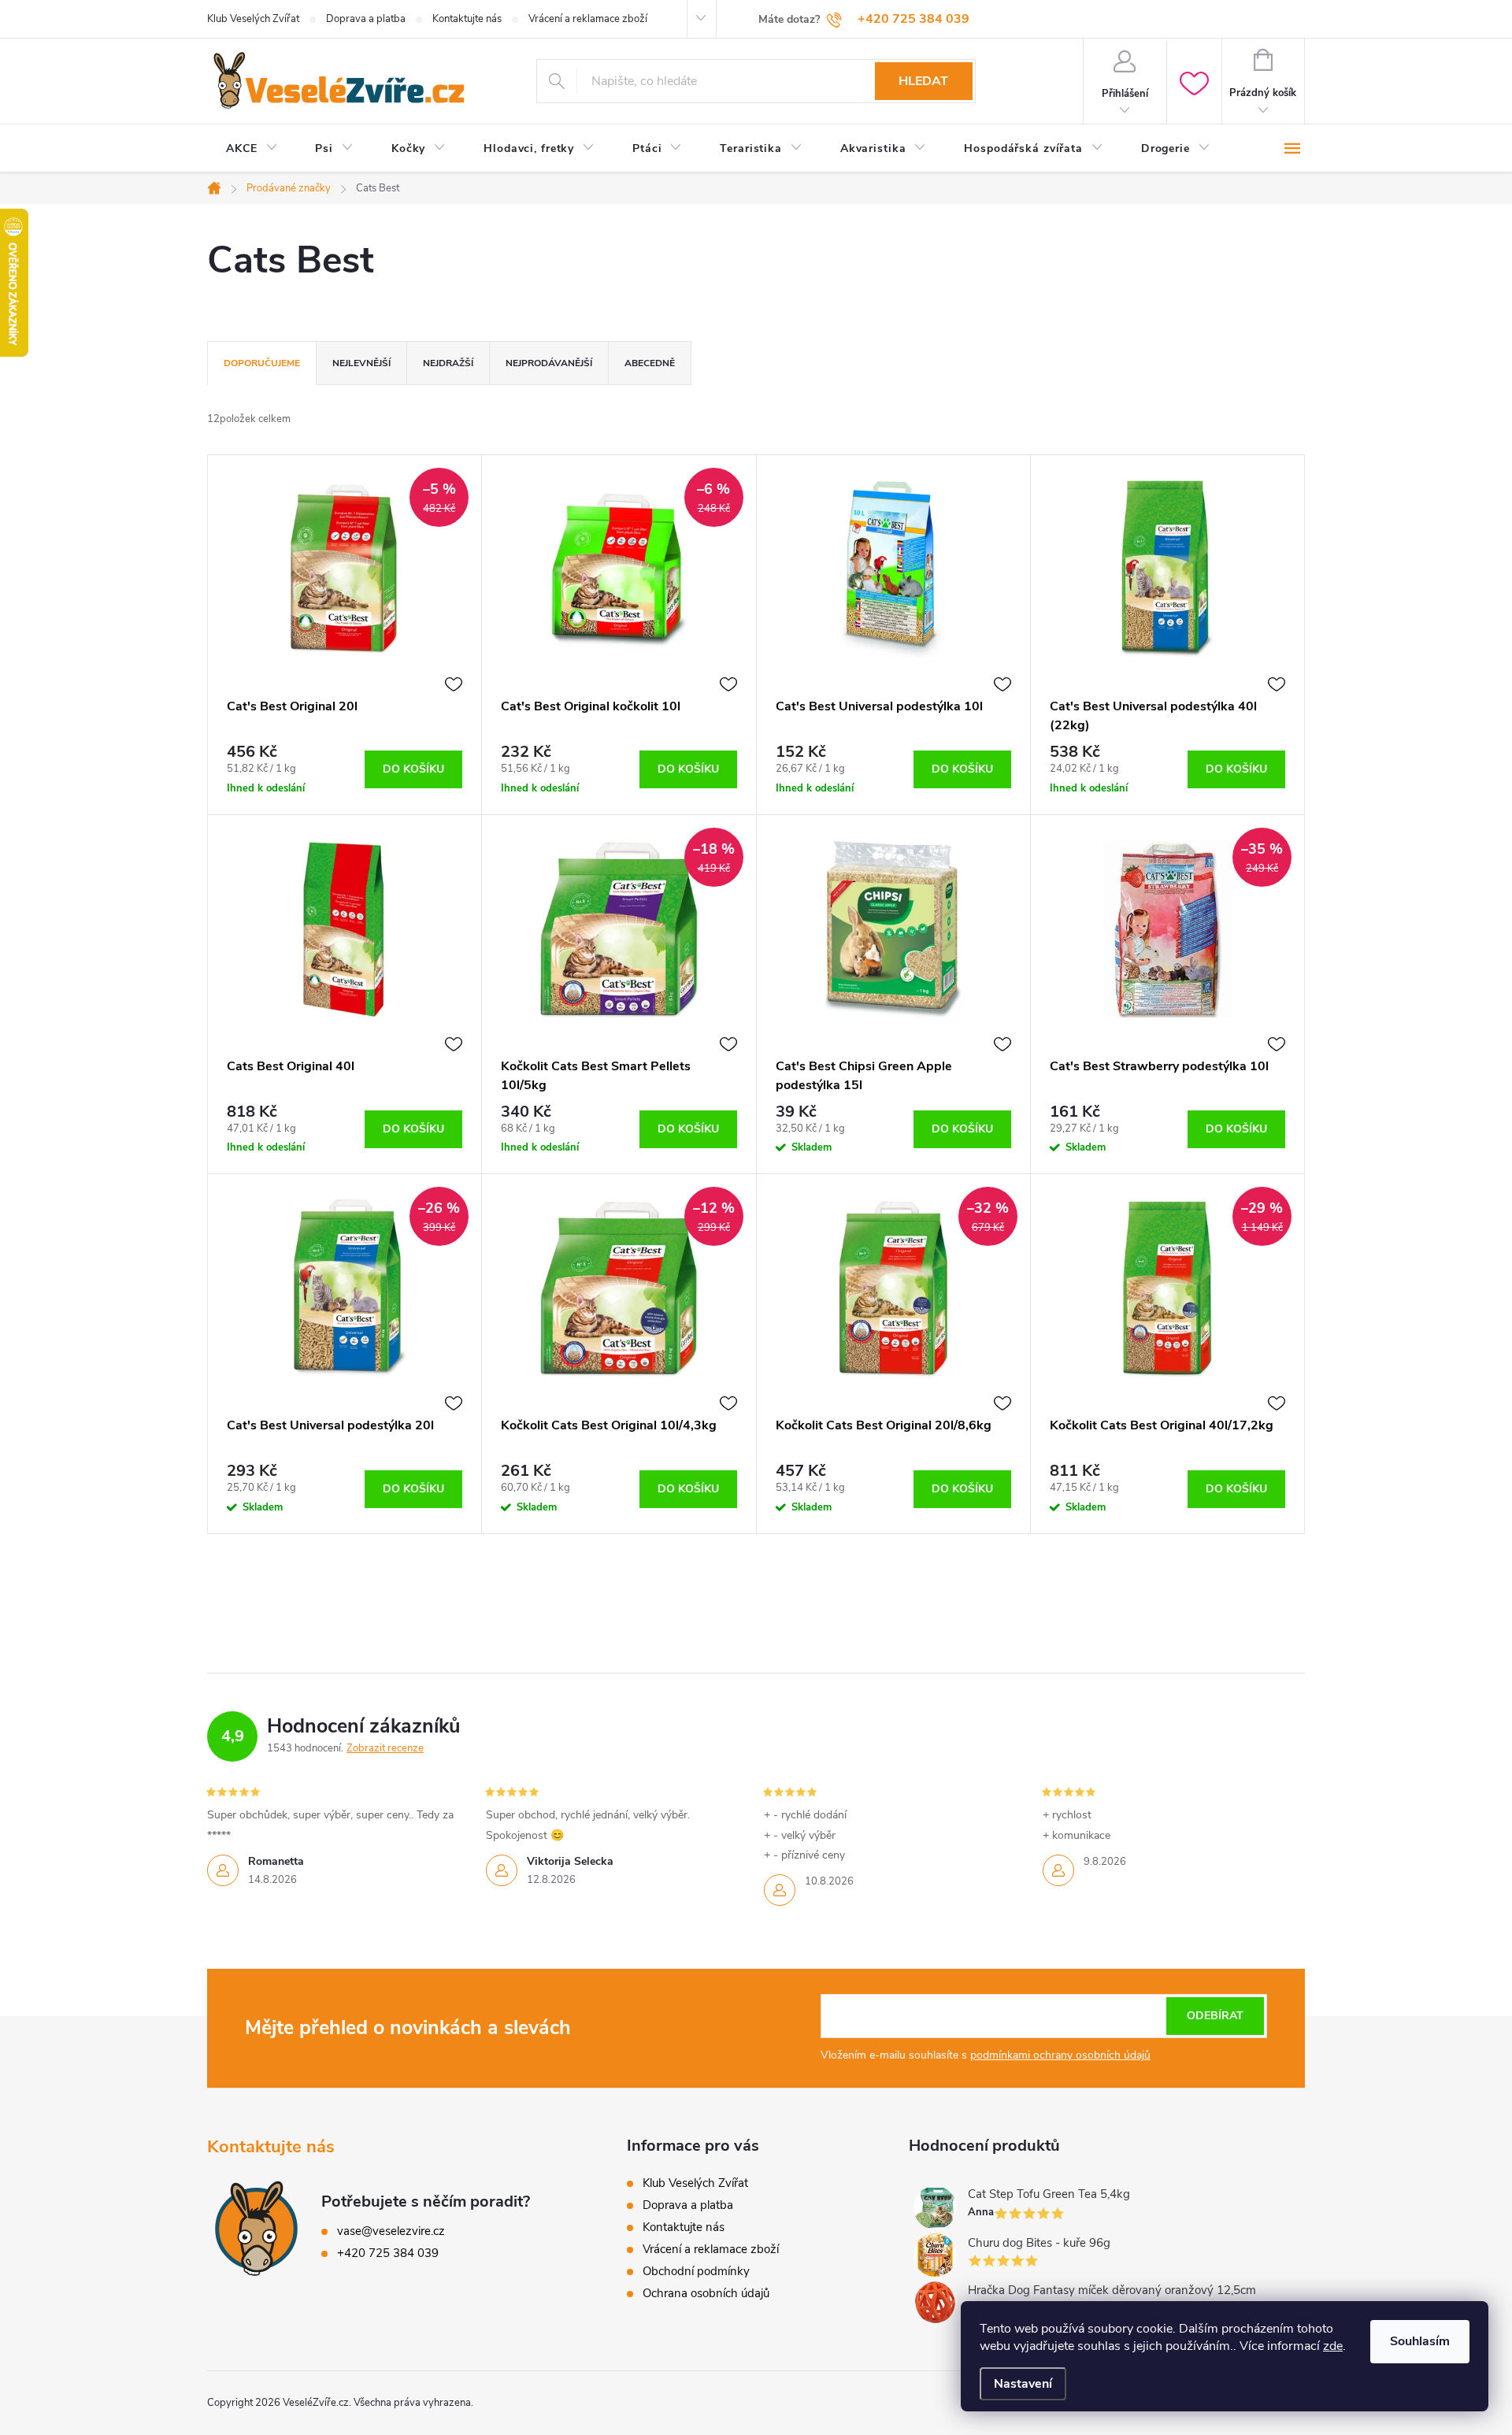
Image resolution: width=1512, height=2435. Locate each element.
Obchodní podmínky (696, 2271)
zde (1333, 2346)
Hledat (923, 81)
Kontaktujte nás (467, 19)
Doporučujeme (262, 363)
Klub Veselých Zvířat (253, 19)
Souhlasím (1420, 2341)
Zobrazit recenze (385, 1748)
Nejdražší (448, 363)
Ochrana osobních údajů (706, 2293)
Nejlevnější (361, 363)
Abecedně (650, 363)
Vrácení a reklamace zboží (588, 19)
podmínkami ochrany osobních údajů (1060, 2055)
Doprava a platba (366, 19)
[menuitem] (252, 149)
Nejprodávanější (549, 363)
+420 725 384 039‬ (388, 2253)
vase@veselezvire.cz (391, 2231)
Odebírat (1215, 2016)
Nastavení (1023, 2384)
